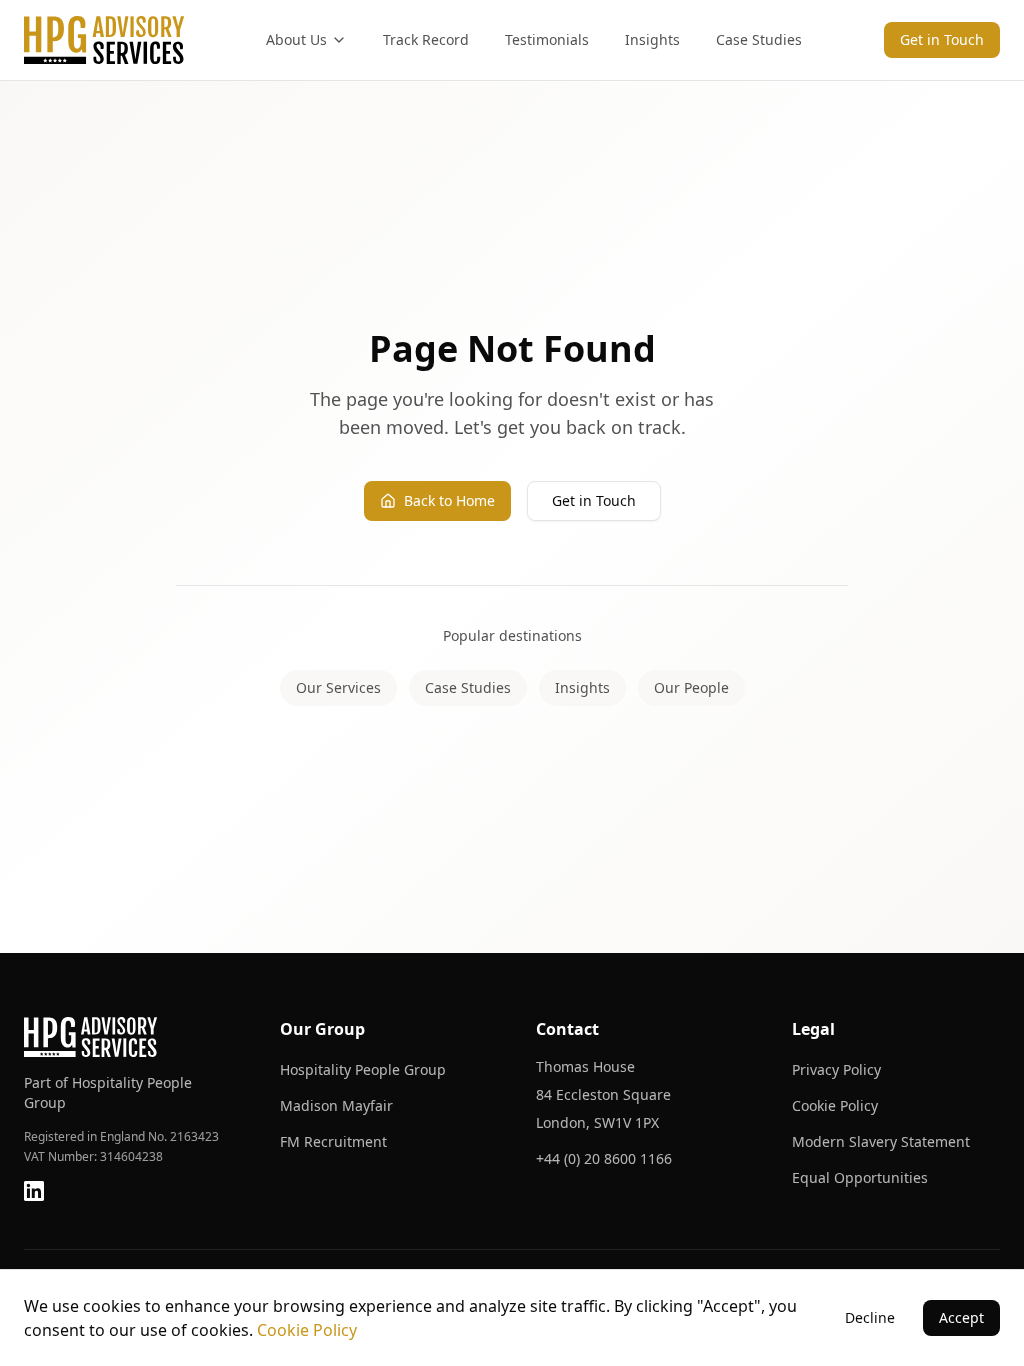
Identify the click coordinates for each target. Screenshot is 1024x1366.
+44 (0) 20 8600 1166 (604, 1158)
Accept (961, 1317)
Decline (870, 1317)
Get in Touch (942, 39)
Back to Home (449, 500)
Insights (652, 39)
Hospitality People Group (363, 1069)
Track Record (426, 39)
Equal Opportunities (860, 1177)
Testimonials (547, 39)
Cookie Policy (835, 1105)
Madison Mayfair (336, 1105)
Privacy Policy (836, 1069)
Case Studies (759, 39)
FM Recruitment (333, 1141)
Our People (691, 687)
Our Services (338, 687)
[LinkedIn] (34, 1191)
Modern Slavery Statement (881, 1141)
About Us (296, 39)
